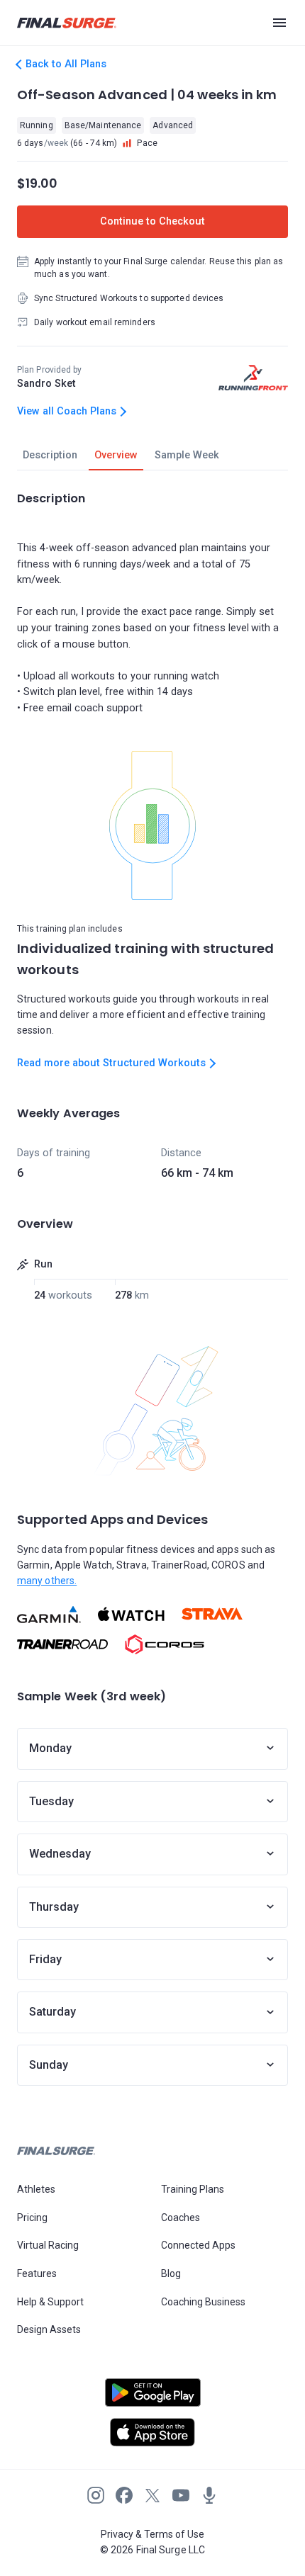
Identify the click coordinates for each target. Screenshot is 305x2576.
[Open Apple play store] (152, 2432)
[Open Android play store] (152, 2398)
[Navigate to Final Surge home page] (67, 23)
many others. (47, 1581)
